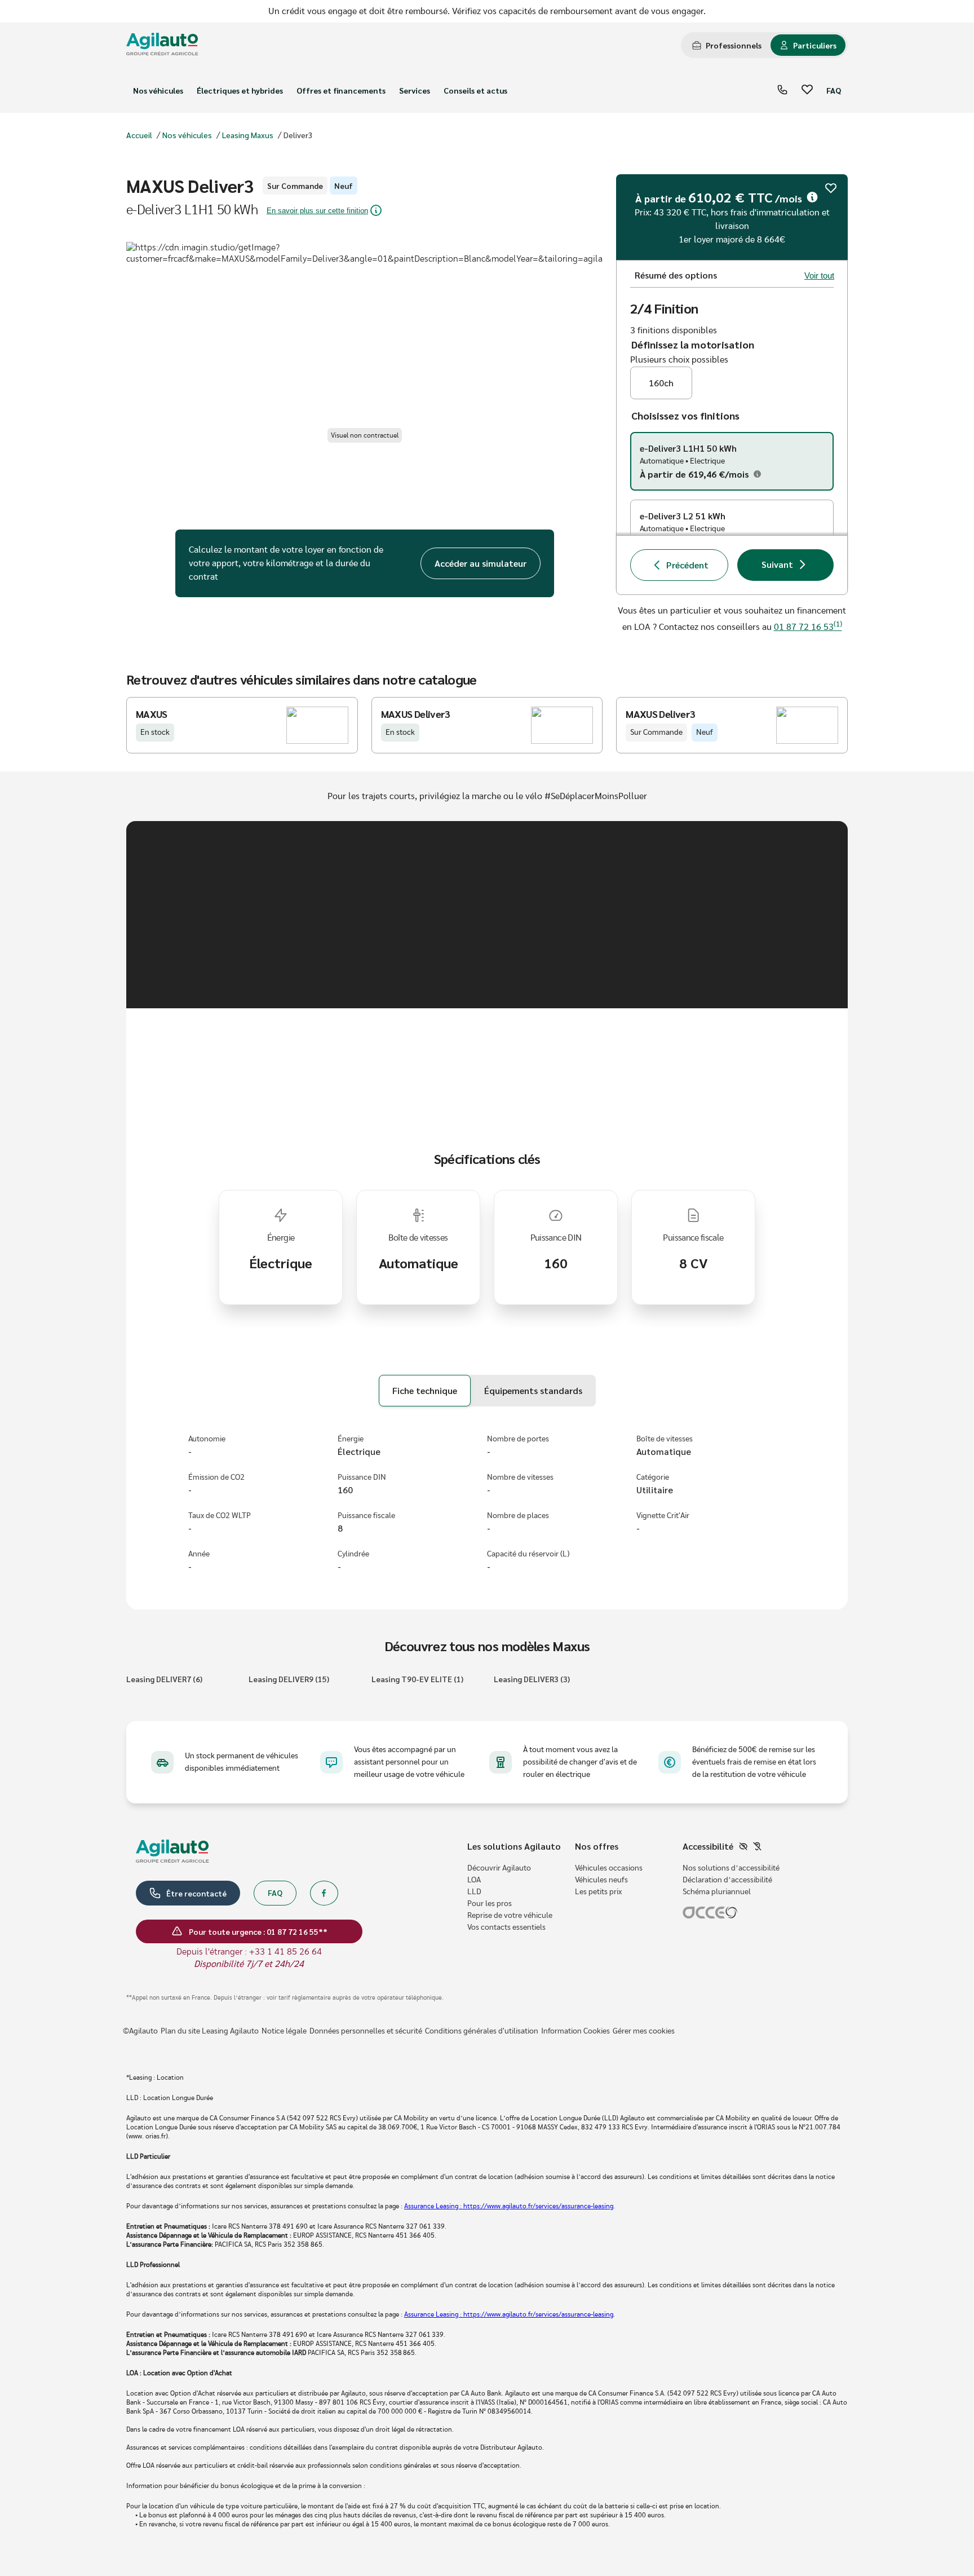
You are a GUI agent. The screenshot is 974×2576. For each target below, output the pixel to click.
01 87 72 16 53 (808, 627)
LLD (474, 1892)
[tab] (727, 45)
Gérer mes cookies (644, 2031)
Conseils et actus (475, 90)
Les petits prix (598, 1892)
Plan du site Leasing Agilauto (210, 2031)
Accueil (139, 135)
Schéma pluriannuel (717, 1892)
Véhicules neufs (601, 1880)
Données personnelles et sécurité (366, 2031)
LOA (474, 1880)
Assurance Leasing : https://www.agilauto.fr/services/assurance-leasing (509, 2206)
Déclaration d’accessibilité (727, 1880)
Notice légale (284, 2031)
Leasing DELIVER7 (164, 1679)
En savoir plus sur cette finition (317, 211)
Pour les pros (490, 1904)
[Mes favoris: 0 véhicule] (807, 91)
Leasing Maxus (248, 135)
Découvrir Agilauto (499, 1868)
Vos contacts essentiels (506, 1927)
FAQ (834, 90)
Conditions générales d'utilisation (482, 2031)
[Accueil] (162, 45)
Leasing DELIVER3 (532, 1679)
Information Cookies (575, 2031)
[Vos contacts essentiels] (782, 91)
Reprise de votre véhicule (510, 1916)
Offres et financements (341, 90)
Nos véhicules (158, 90)
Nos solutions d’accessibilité (731, 1868)
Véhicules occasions (609, 1868)
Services (415, 90)
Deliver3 (298, 135)
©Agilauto (140, 2031)
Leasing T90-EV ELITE (417, 1679)
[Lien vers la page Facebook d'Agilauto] (324, 1893)
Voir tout (819, 275)
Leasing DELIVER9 (289, 1679)
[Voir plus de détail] (812, 197)
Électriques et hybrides (240, 90)
